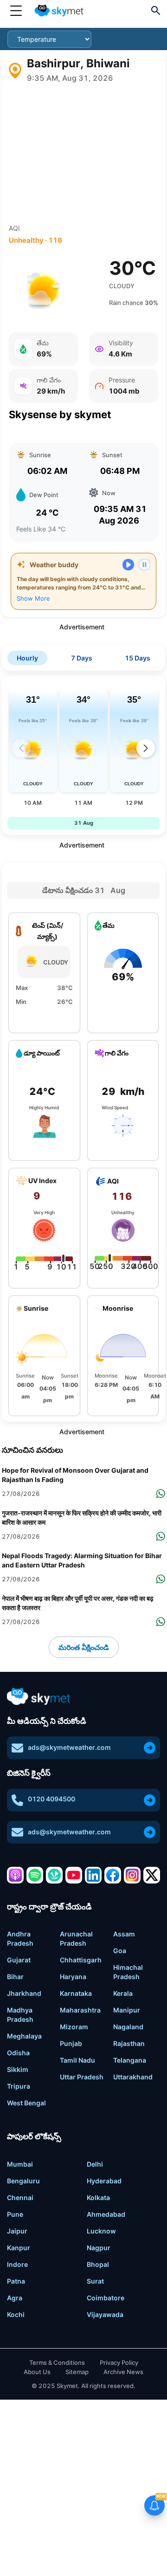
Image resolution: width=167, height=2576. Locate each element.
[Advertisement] (83, 154)
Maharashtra (80, 2010)
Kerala (123, 1993)
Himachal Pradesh (128, 1972)
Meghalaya (24, 2036)
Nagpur (99, 2248)
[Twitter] (152, 1875)
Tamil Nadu (77, 2060)
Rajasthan (129, 2043)
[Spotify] (35, 1875)
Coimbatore (106, 2298)
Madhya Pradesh (20, 2015)
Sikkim (18, 2069)
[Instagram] (132, 1875)
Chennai (20, 2197)
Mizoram (74, 2027)
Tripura (19, 2086)
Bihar (15, 1977)
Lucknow (101, 2231)
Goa (120, 1951)
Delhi (95, 2164)
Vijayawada (105, 2314)
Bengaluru (23, 2181)
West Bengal (26, 2103)
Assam (124, 1934)
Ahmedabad (106, 2214)
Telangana (130, 2060)
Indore (17, 2264)
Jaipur (17, 2231)
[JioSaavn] (54, 1875)
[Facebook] (113, 1875)
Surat (95, 2281)
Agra (15, 2298)
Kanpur (19, 2248)
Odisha (18, 2053)
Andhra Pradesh (20, 1938)
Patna (16, 2281)
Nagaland (128, 2027)
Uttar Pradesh (82, 2077)
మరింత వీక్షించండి (84, 1647)
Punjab (71, 2043)
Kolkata (98, 2197)
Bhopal (98, 2264)
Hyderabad (104, 2181)
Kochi (16, 2314)
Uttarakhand (133, 2077)
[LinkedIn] (93, 1875)
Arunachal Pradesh (76, 1938)
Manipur (127, 2010)
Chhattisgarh (81, 1960)
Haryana (73, 1977)
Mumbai (20, 2164)
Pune (15, 2214)
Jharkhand (24, 1993)
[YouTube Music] (74, 1875)
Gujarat (19, 1960)
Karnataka (76, 1993)
